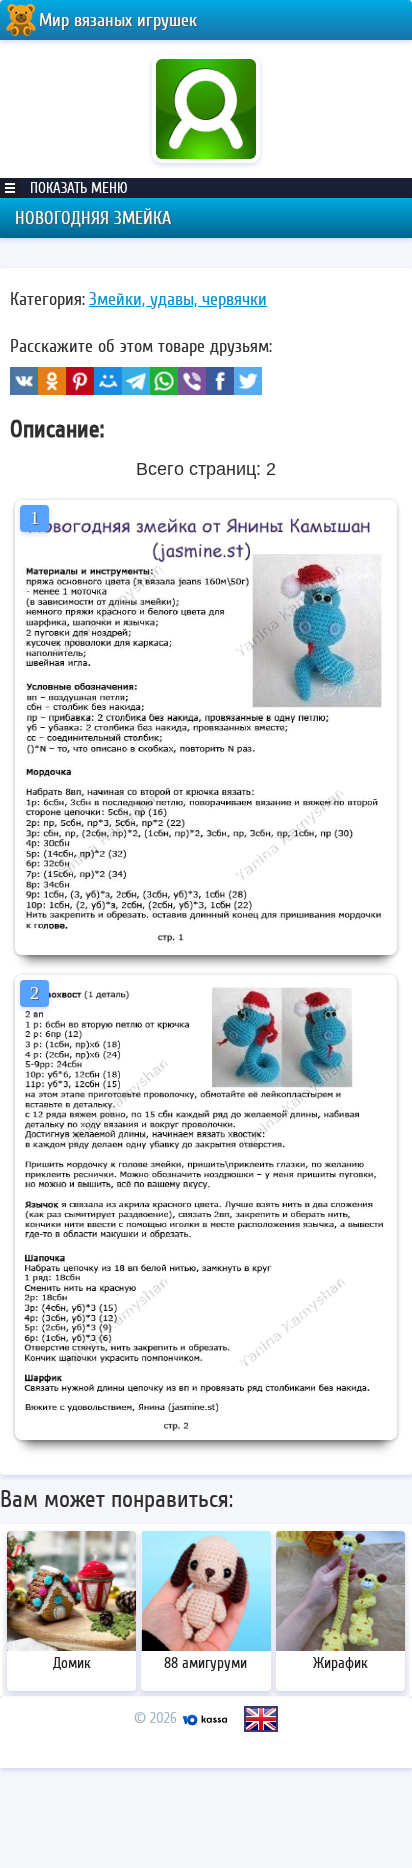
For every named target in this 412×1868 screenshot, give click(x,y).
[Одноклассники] (52, 381)
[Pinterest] (80, 381)
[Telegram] (136, 381)
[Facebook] (220, 381)
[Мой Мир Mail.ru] (108, 381)
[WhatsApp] (164, 381)
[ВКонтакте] (24, 381)
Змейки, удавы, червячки (178, 299)
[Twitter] (248, 381)
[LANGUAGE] (261, 1719)
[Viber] (192, 381)
